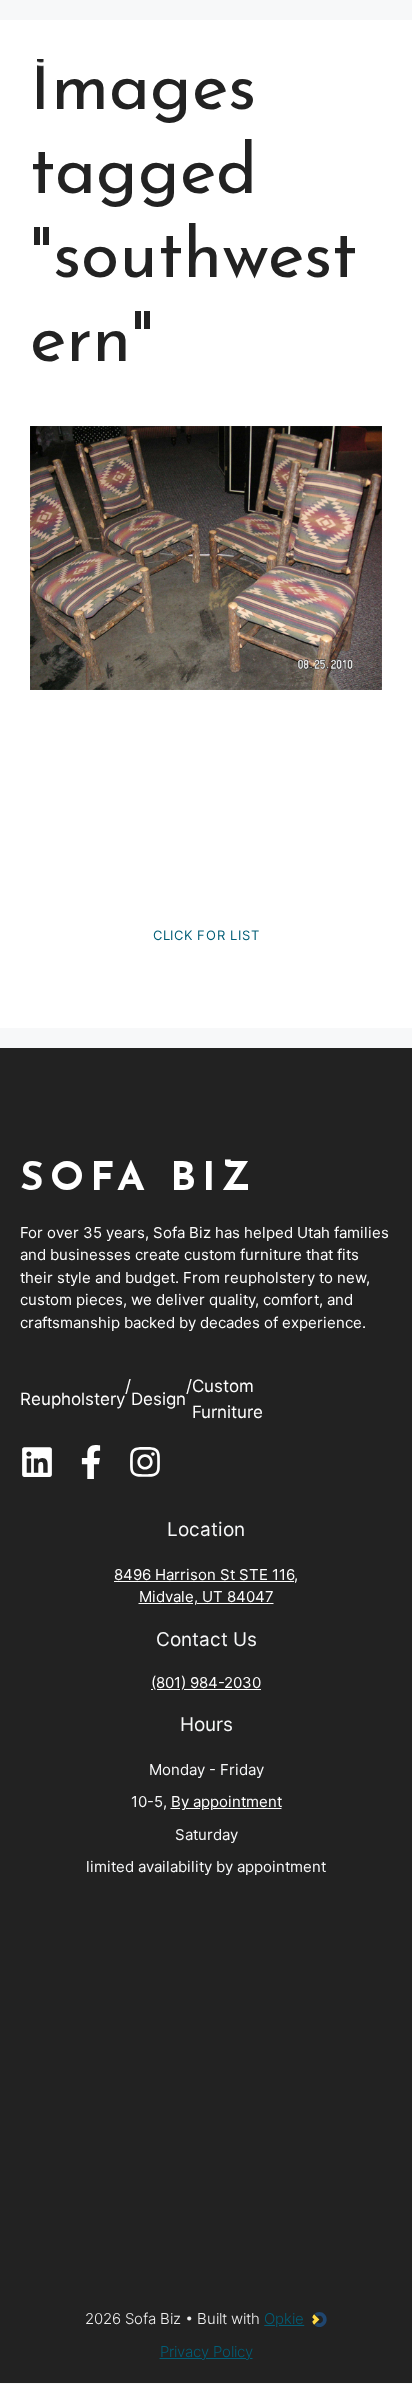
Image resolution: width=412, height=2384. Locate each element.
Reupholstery (72, 1399)
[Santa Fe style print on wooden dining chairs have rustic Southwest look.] (206, 558)
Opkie (284, 2318)
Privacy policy (206, 2351)
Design (158, 1399)
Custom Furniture (227, 1399)
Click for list (206, 935)
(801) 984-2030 (206, 1682)
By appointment (226, 1801)
